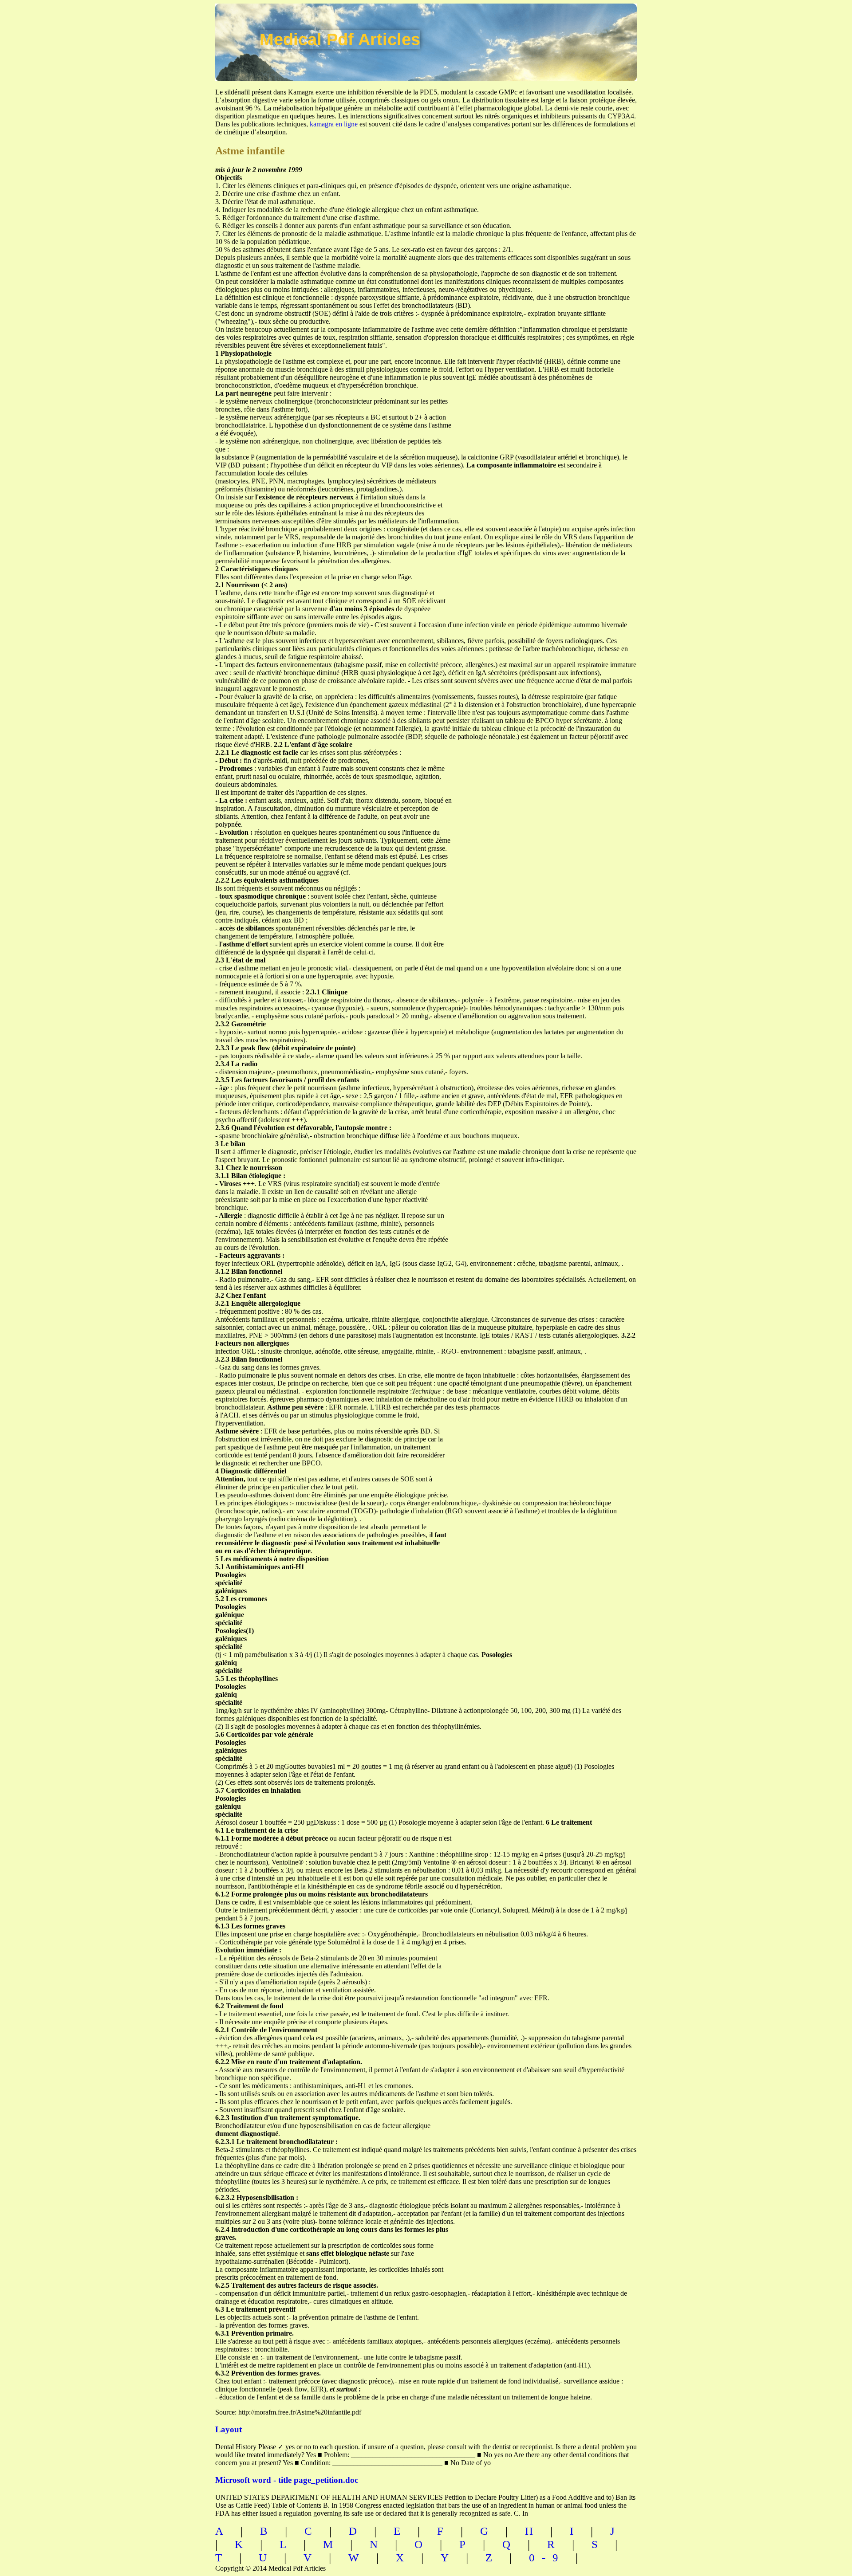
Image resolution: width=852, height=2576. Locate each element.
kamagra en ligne (334, 124)
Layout (229, 2429)
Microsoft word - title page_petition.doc (287, 2480)
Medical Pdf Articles (340, 39)
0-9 (547, 2558)
